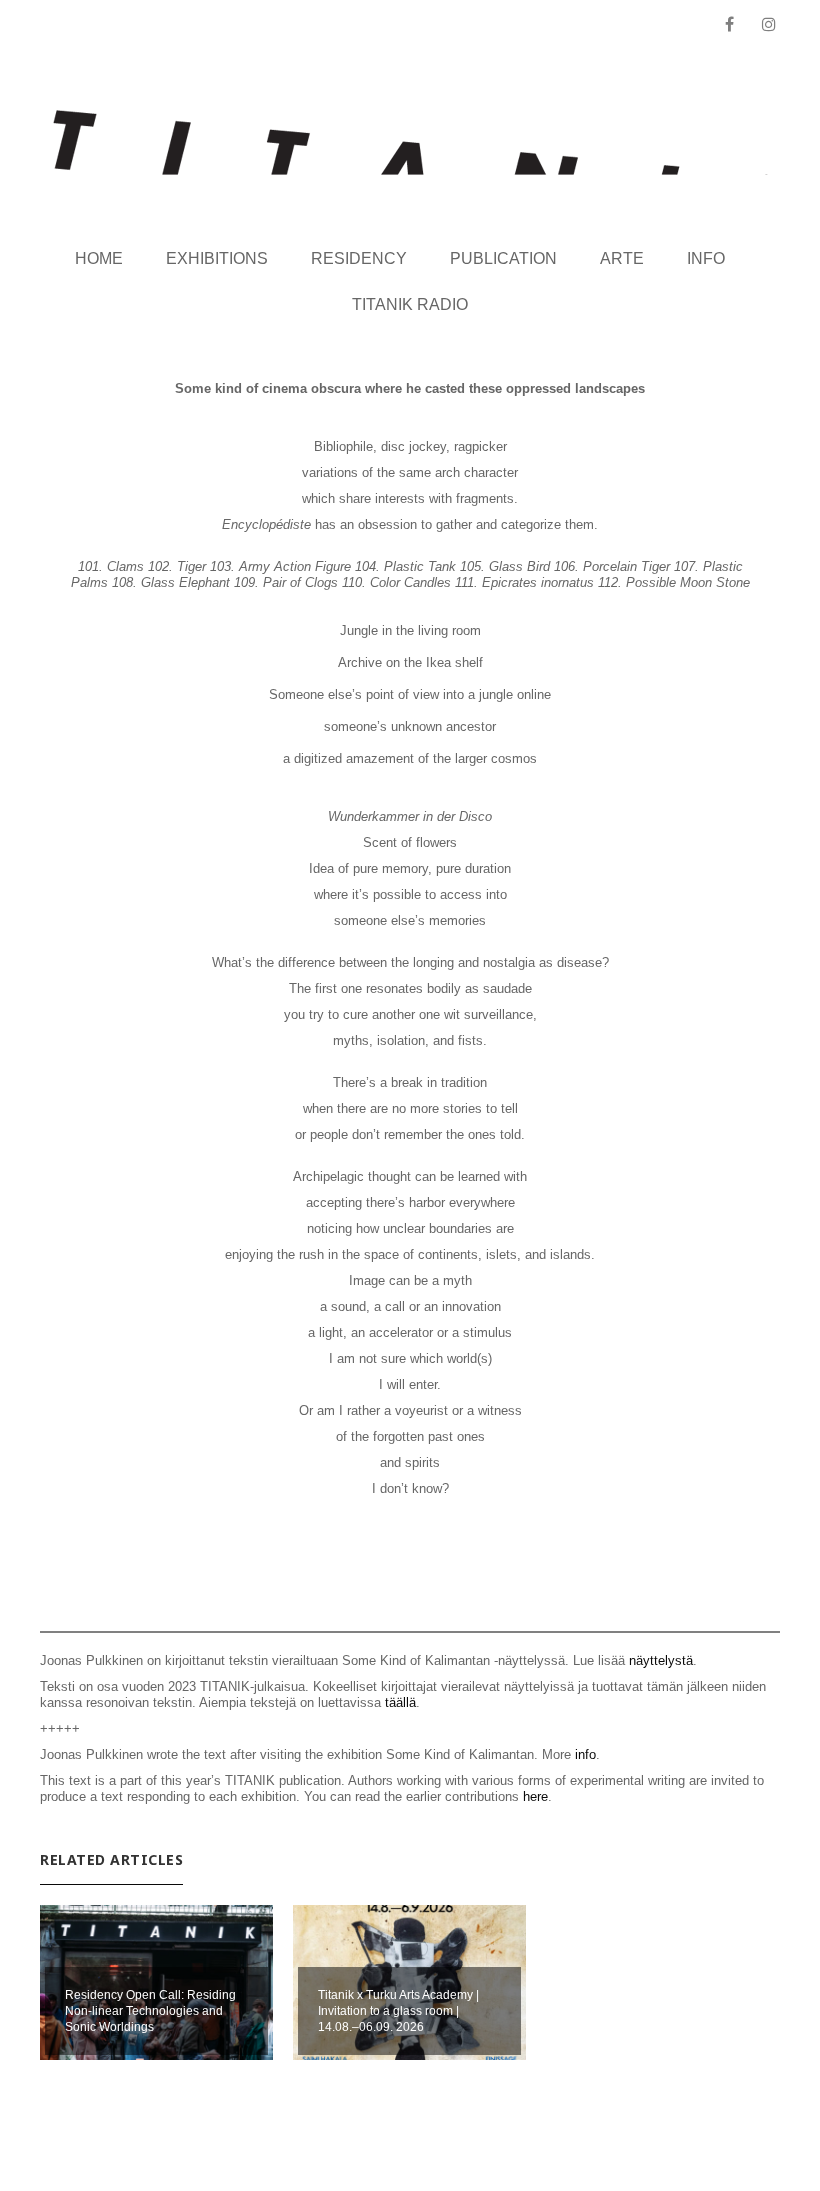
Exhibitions (217, 258)
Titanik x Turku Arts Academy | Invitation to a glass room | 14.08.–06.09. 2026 (398, 2011)
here (535, 1796)
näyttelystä (661, 1660)
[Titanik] (410, 142)
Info (706, 258)
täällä (400, 1702)
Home (99, 258)
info (585, 1754)
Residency (359, 258)
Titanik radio (410, 304)
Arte (622, 258)
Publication (503, 258)
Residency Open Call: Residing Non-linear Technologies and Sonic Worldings (150, 2011)
